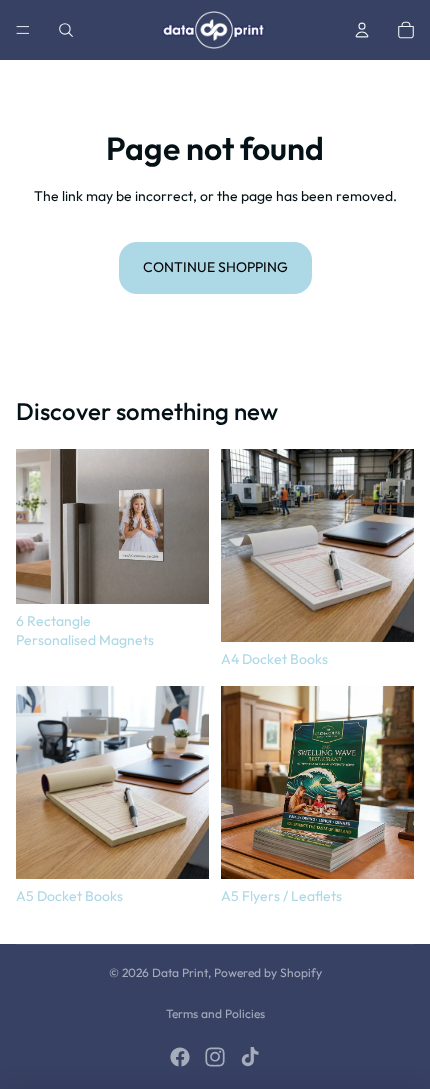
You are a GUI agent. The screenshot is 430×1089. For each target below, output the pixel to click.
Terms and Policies (215, 1013)
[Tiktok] (250, 1057)
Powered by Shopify (268, 972)
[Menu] (23, 30)
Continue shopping (215, 267)
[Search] (66, 30)
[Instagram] (215, 1057)
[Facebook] (180, 1057)
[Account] (362, 30)
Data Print (180, 972)
